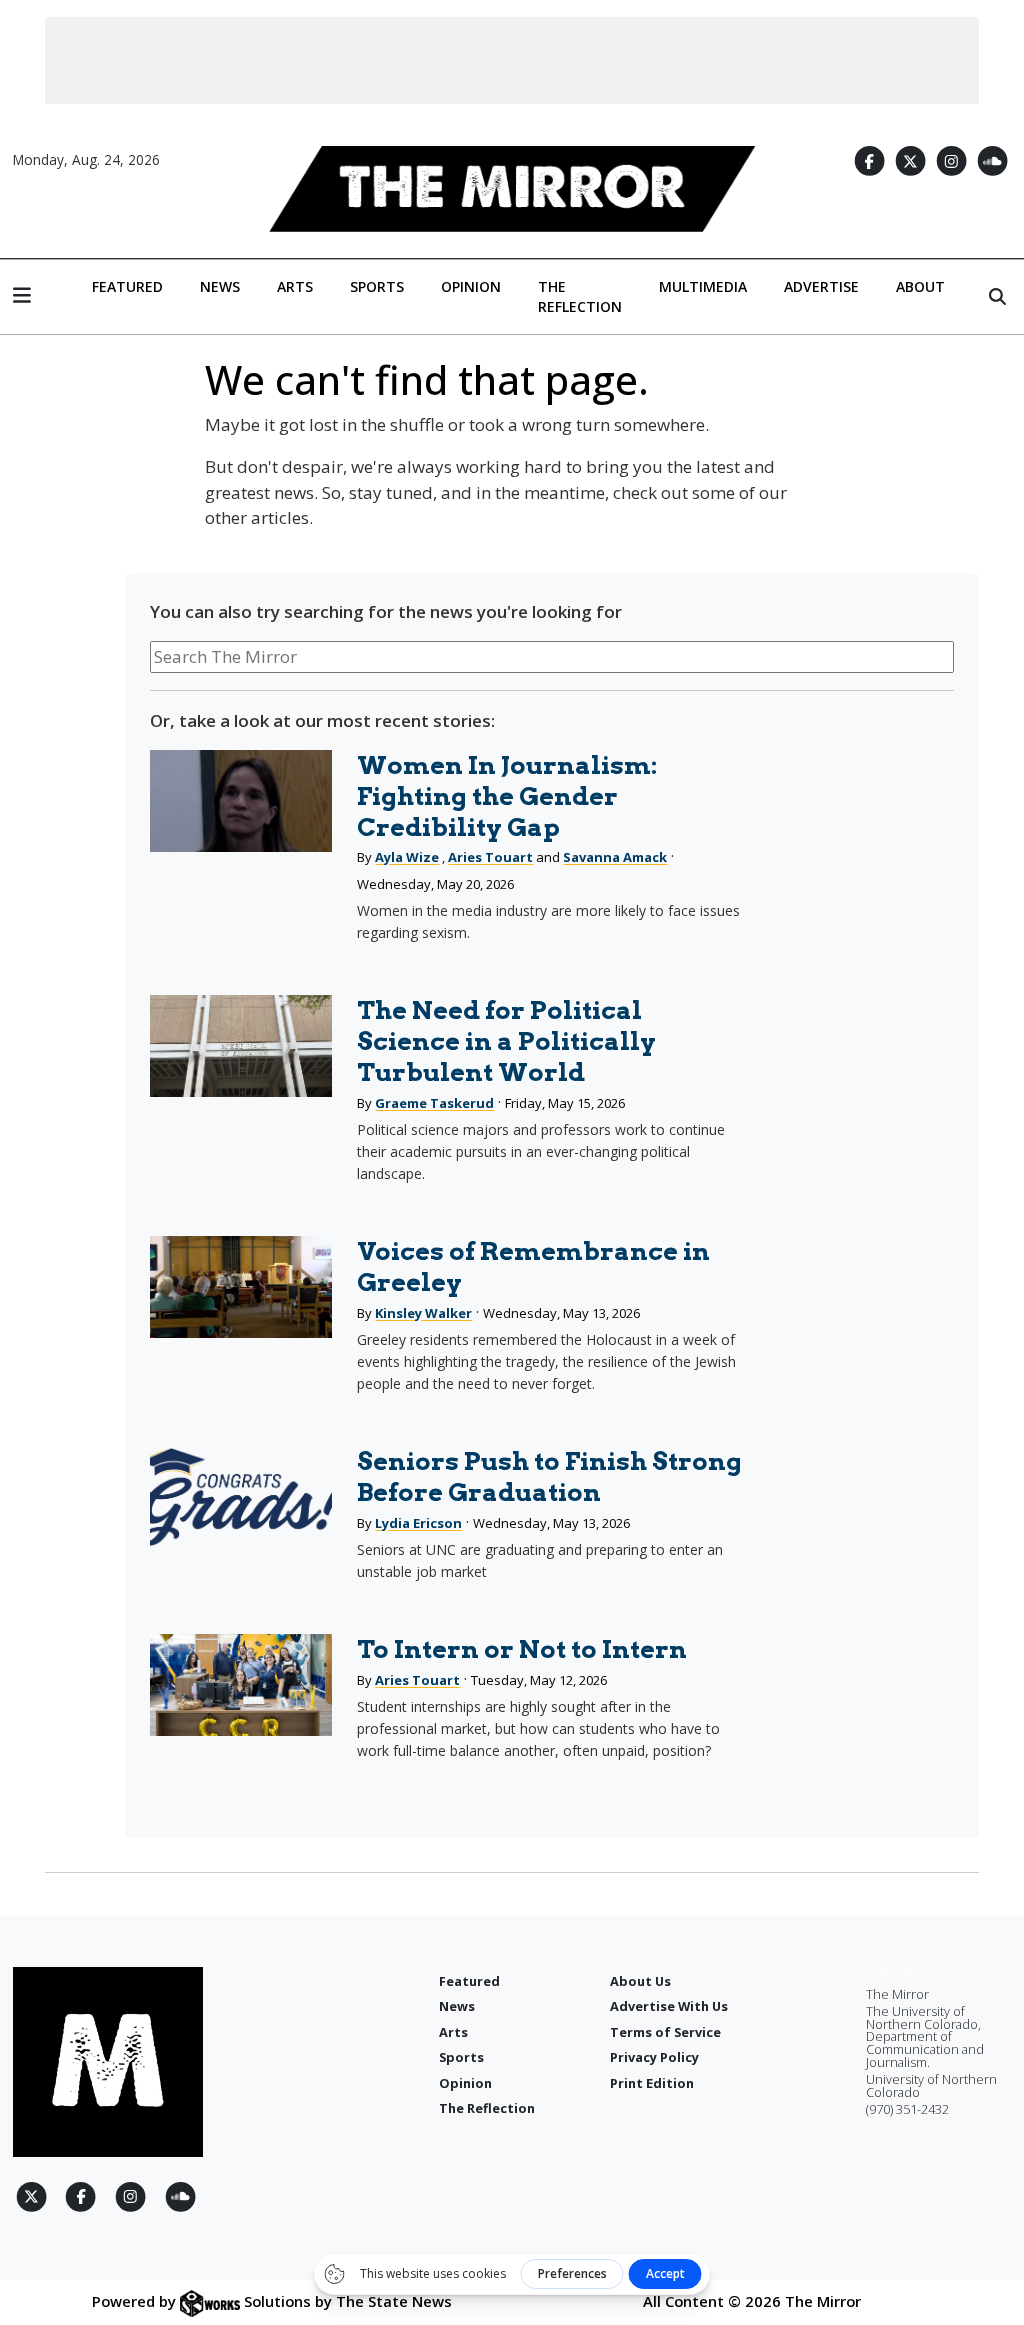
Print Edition (652, 2083)
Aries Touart (490, 857)
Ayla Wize (407, 857)
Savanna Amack (615, 857)
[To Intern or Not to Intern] (241, 1685)
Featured (127, 286)
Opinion (471, 286)
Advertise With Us (669, 2006)
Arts (295, 286)
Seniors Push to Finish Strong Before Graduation (549, 1476)
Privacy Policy (654, 2057)
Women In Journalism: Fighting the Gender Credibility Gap (507, 796)
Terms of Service (665, 2032)
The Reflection (580, 296)
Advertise (821, 286)
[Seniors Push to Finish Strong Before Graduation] (241, 1497)
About (920, 286)
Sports (377, 286)
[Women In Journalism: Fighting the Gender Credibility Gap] (241, 801)
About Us (640, 1981)
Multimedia (703, 286)
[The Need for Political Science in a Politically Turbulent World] (241, 1046)
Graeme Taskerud (434, 1103)
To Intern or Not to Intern (522, 1649)
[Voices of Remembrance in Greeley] (241, 1287)
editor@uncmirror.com (934, 1973)
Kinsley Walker (423, 1313)
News (220, 286)
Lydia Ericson (418, 1523)
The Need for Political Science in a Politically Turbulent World (506, 1041)
